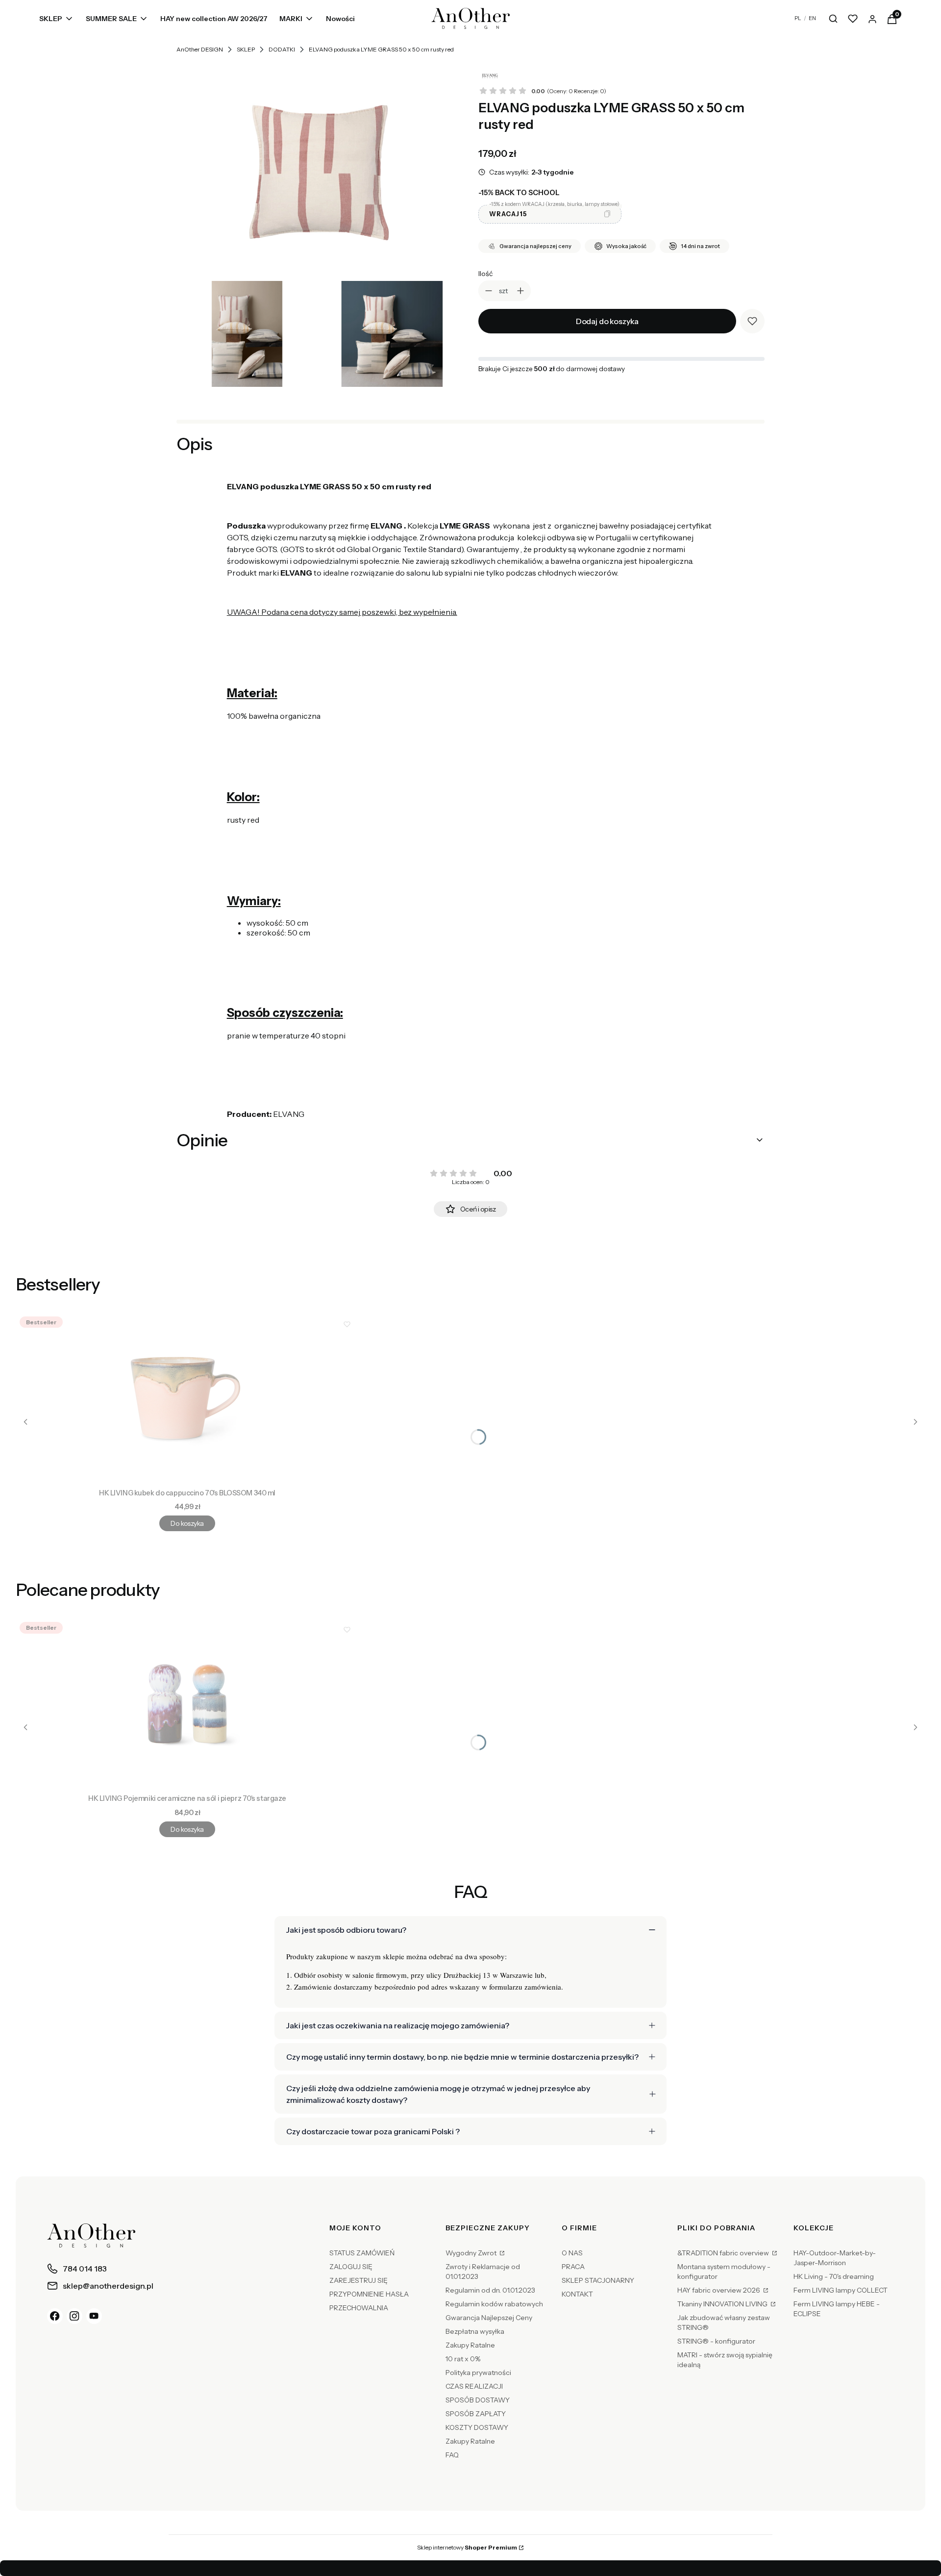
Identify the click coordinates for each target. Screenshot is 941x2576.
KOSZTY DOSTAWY (477, 2427)
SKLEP (246, 49)
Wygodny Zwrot (472, 2253)
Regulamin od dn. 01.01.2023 (490, 2290)
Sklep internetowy (467, 2547)
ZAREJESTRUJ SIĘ (359, 2280)
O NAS (572, 2253)
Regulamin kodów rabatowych (494, 2304)
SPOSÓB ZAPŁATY (476, 2414)
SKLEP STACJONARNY (598, 2280)
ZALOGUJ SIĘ (351, 2267)
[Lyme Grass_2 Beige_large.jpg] (247, 334)
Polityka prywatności (478, 2373)
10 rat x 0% (463, 2359)
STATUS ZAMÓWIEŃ (362, 2253)
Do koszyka (187, 1523)
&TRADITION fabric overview (724, 2253)
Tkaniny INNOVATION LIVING (723, 2304)
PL (798, 18)
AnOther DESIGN (200, 49)
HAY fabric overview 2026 (719, 2290)
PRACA (573, 2267)
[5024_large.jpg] (320, 170)
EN (812, 18)
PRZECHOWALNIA (359, 2308)
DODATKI (282, 49)
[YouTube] (94, 2316)
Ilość (485, 274)
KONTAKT (577, 2294)
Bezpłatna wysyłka (475, 2331)
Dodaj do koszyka (607, 321)
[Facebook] (55, 2316)
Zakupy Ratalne (470, 2345)
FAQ (452, 2455)
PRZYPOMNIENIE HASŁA (369, 2294)
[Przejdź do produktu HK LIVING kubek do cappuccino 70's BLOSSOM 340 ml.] (187, 1398)
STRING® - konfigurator (716, 2341)
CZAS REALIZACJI (474, 2386)
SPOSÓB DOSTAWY (478, 2400)
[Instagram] (74, 2316)
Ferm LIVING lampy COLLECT (841, 2290)
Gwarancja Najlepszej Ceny (489, 2318)
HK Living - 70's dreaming (834, 2276)
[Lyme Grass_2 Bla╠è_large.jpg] (392, 334)
